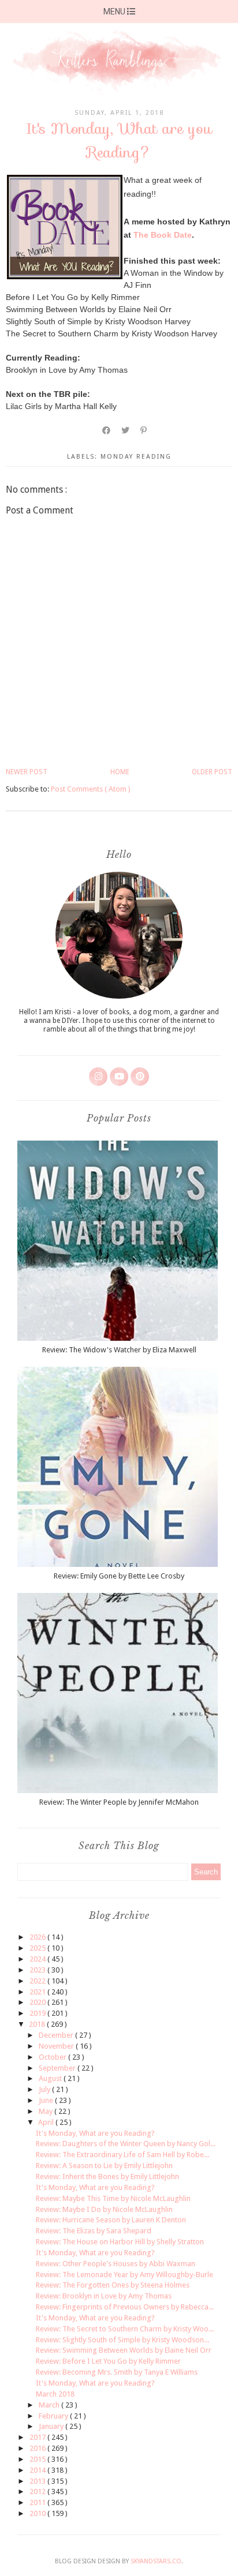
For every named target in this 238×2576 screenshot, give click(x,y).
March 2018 (55, 2394)
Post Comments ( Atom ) (91, 789)
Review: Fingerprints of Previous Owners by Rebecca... (125, 2307)
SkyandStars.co (156, 2561)
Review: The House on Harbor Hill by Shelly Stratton (120, 2242)
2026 (38, 1937)
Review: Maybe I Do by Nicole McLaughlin (104, 2209)
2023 (38, 1970)
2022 (38, 1981)
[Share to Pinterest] (144, 430)
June (47, 2100)
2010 (38, 2513)
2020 (38, 2002)
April (47, 2122)
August (51, 2078)
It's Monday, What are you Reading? (95, 2133)
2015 (38, 2459)
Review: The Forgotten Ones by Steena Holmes (113, 2285)
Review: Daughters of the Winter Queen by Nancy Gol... (126, 2144)
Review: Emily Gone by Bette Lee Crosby (119, 1576)
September (58, 2068)
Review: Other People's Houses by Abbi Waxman (116, 2264)
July (45, 2089)
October (53, 2057)
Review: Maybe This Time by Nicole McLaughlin (113, 2198)
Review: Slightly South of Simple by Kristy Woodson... (122, 2340)
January (52, 2426)
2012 (38, 2491)
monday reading (136, 457)
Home (120, 772)
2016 (38, 2448)
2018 (38, 2024)
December (57, 2035)
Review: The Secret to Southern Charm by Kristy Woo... (125, 2329)
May (47, 2111)
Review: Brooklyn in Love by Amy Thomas (104, 2296)
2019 (38, 2013)
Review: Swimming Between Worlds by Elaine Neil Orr (124, 2350)
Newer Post (27, 772)
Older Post (212, 772)
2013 (38, 2481)
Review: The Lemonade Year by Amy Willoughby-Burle (124, 2275)
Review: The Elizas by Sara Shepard (94, 2231)
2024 (38, 1959)
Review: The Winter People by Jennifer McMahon (119, 1802)
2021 (38, 1992)
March (50, 2405)
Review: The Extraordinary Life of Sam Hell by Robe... (122, 2155)
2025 (38, 1948)
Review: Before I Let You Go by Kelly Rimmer (108, 2361)
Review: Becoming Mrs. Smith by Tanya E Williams (117, 2372)
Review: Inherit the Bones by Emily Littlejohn (107, 2176)
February (54, 2416)
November (57, 2046)
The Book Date (163, 235)
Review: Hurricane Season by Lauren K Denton (111, 2220)
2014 (38, 2470)
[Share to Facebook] (107, 430)
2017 (38, 2437)
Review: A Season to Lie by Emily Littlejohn (104, 2166)
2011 (38, 2502)
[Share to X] (126, 430)
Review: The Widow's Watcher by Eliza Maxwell (119, 1350)
